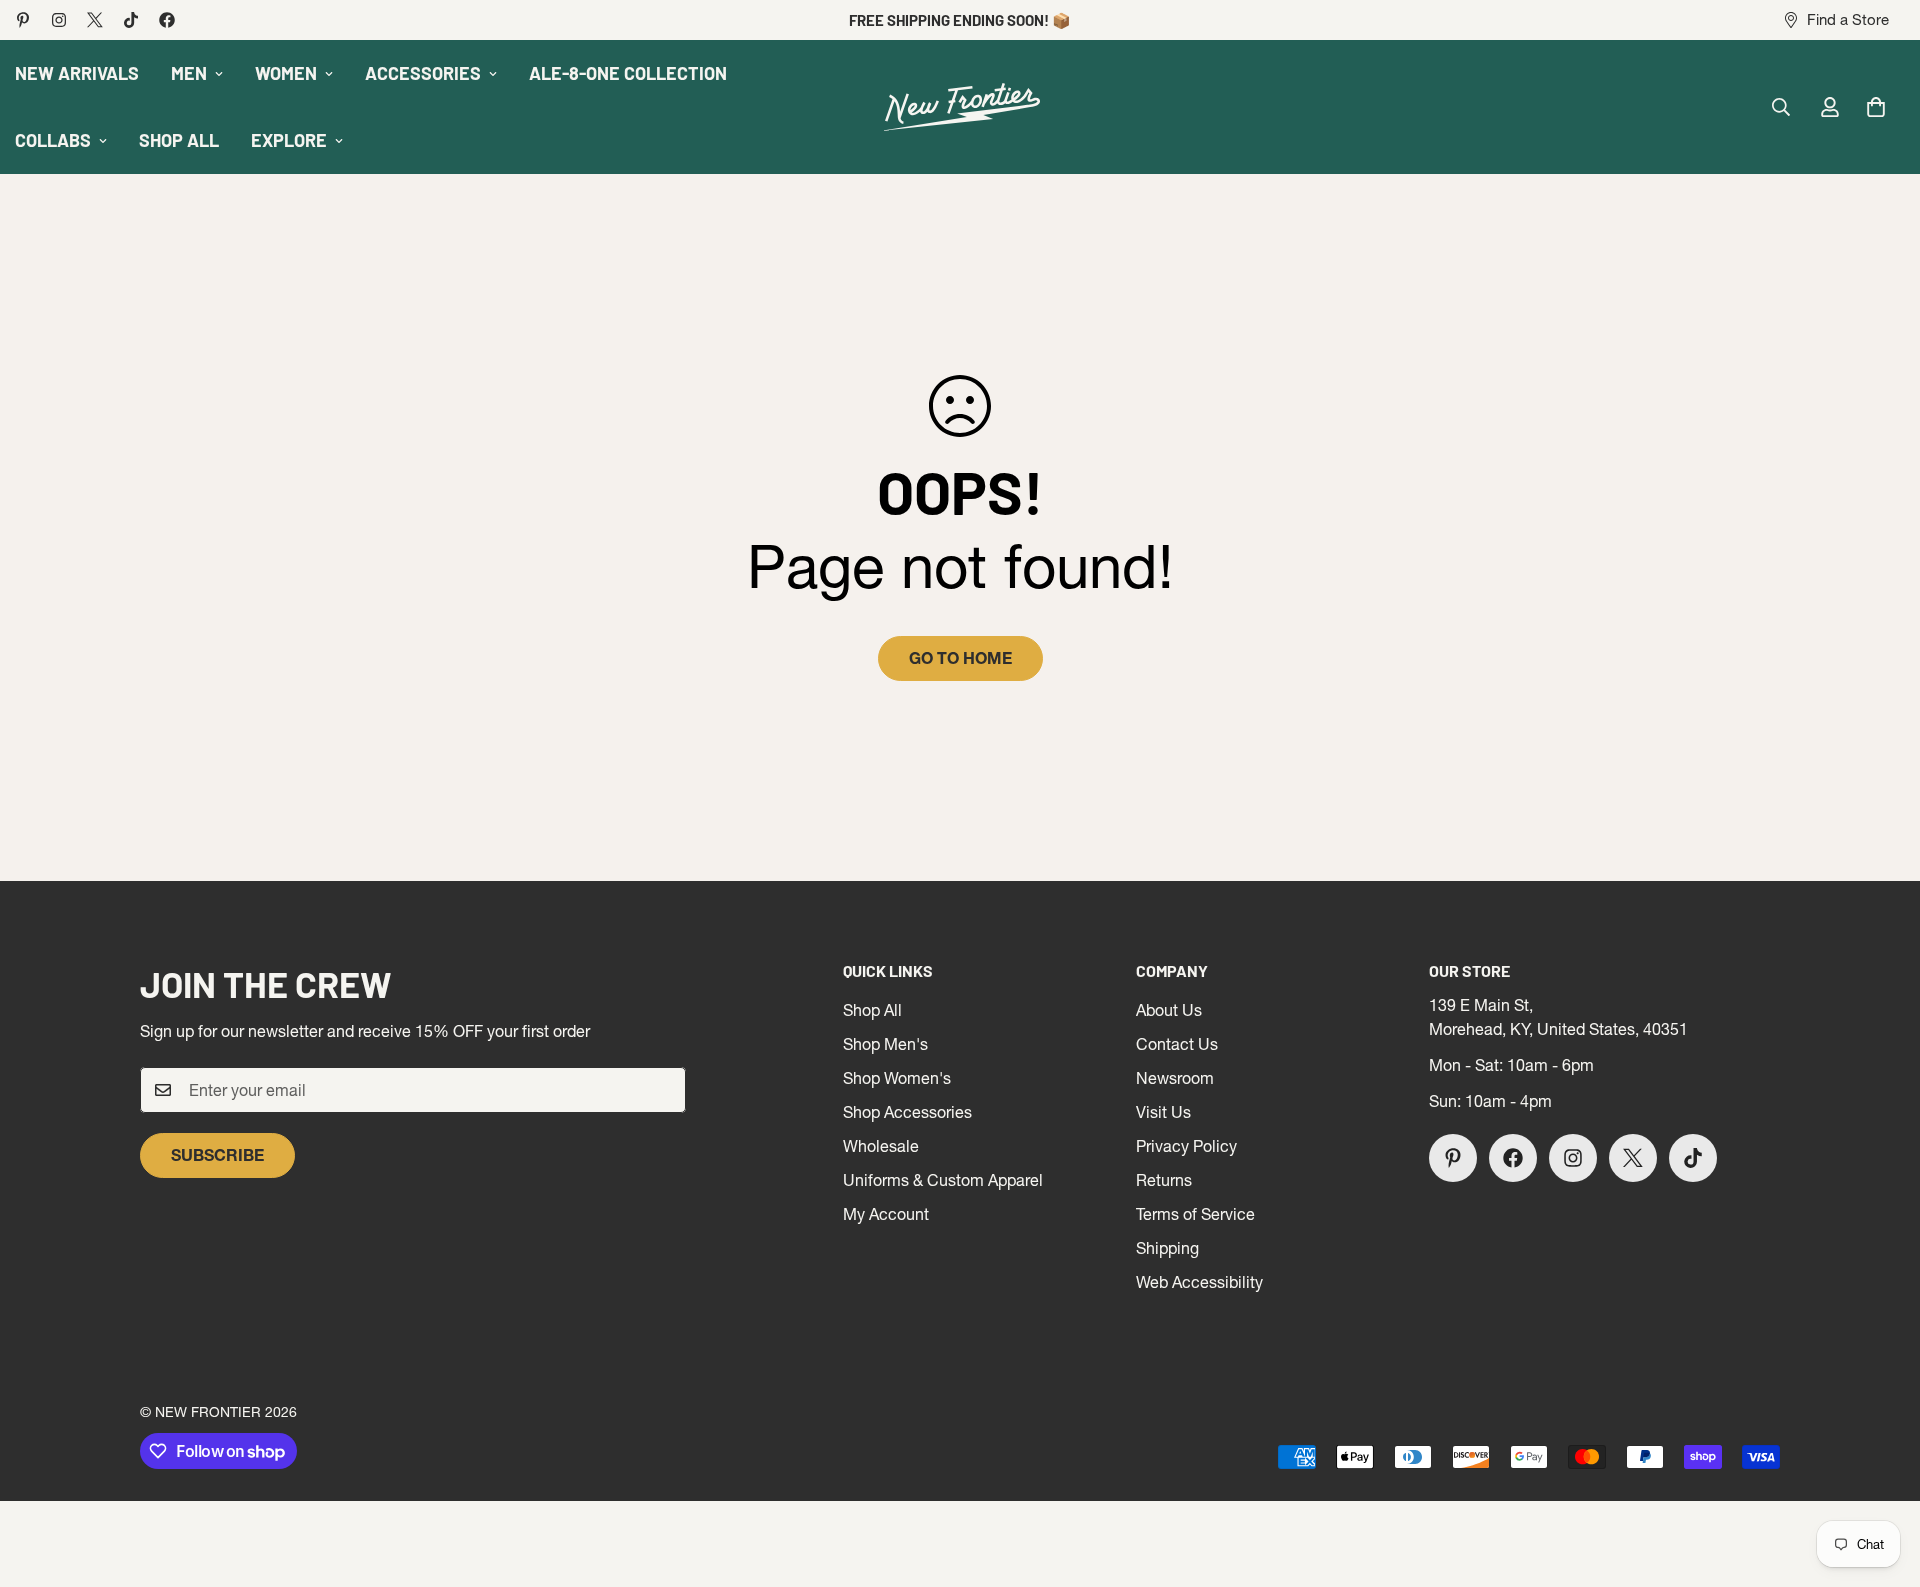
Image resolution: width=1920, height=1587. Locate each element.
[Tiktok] (131, 20)
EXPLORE (289, 140)
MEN (189, 73)
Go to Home (960, 658)
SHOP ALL (179, 140)
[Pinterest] (23, 20)
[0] (1876, 107)
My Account (886, 1214)
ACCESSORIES (423, 73)
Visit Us (1163, 1112)
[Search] (1781, 107)
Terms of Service (1195, 1214)
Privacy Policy (1186, 1146)
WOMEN (286, 73)
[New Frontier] (960, 107)
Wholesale (881, 1146)
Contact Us (1177, 1044)
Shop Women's (897, 1078)
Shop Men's (885, 1044)
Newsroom (1175, 1078)
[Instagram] (59, 20)
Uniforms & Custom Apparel (943, 1180)
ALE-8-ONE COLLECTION (628, 73)
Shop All (872, 1010)
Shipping (1167, 1248)
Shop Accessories (907, 1112)
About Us (1169, 1010)
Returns (1164, 1180)
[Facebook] (167, 20)
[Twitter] (95, 20)
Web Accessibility (1199, 1282)
